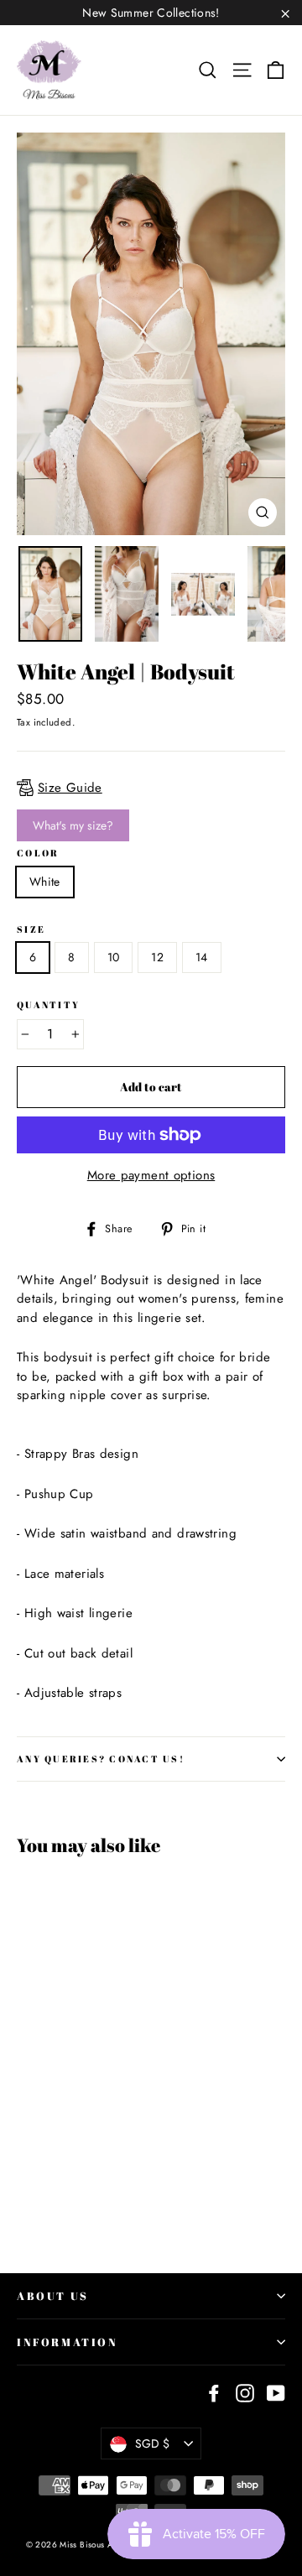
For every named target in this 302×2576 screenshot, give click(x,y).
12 (157, 957)
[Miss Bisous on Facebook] (214, 2392)
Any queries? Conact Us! (101, 1759)
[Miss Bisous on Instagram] (245, 2392)
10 (114, 957)
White (45, 882)
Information (68, 2342)
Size (31, 929)
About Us (53, 2296)
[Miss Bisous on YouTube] (276, 2392)
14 (202, 957)
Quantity (48, 1005)
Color (38, 853)
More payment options (151, 1175)
